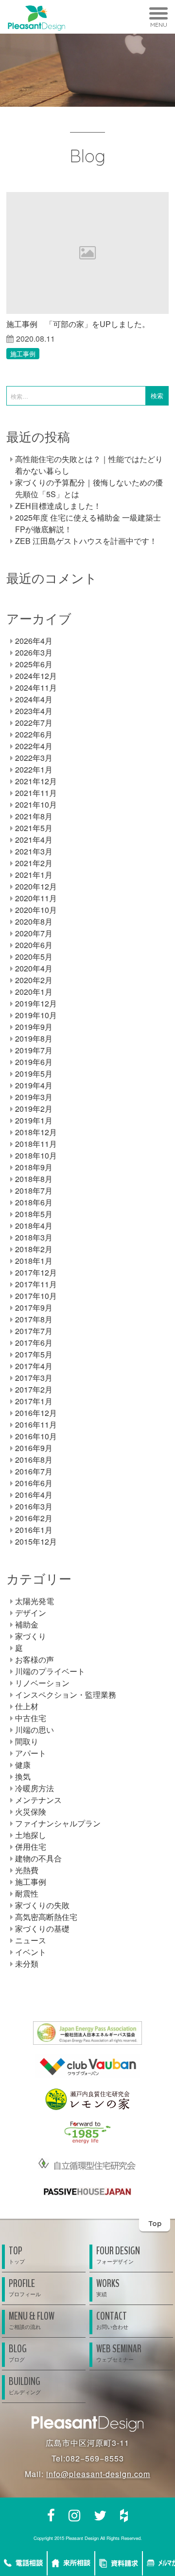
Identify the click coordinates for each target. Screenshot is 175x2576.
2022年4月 (34, 746)
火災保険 (31, 1811)
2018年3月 (34, 1237)
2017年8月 (34, 1319)
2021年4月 (34, 840)
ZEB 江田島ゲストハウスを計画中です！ (86, 541)
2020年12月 (36, 886)
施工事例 (23, 354)
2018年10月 (36, 1155)
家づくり (31, 1636)
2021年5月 (34, 828)
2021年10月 (36, 804)
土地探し (31, 1835)
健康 (23, 1765)
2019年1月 (34, 1120)
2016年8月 (34, 1460)
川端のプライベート (50, 1671)
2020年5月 (34, 957)
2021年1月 (34, 875)
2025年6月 (34, 664)
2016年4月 (34, 1495)
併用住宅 (31, 1847)
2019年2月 (34, 1109)
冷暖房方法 (35, 1788)
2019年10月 (36, 1015)
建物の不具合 (38, 1858)
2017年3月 (34, 1378)
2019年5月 (34, 1074)
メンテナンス (38, 1800)
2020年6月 (34, 945)
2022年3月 (34, 758)
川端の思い (35, 1730)
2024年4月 (34, 699)
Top (155, 2223)
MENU (159, 25)
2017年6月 (34, 1343)
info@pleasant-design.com (98, 2474)
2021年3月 (34, 851)
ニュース (31, 1940)
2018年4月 (34, 1226)
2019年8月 (34, 1038)
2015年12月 (36, 1541)
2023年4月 (34, 711)
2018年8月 (34, 1179)
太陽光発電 (35, 1601)
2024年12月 (36, 676)
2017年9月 (34, 1307)
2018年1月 (34, 1261)
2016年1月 (34, 1530)
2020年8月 (34, 921)
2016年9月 (34, 1448)
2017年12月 (36, 1272)
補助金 (27, 1624)
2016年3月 (34, 1506)
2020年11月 (36, 898)
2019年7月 (34, 1050)
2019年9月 (34, 1027)
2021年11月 (36, 793)
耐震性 (27, 1893)
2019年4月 (34, 1085)
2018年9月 (34, 1167)
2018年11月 (36, 1144)
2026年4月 (34, 641)
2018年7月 (34, 1191)
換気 (23, 1776)
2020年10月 (36, 910)
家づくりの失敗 (42, 1905)
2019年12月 (36, 1003)
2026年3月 (34, 652)
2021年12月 (36, 781)
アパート (31, 1753)
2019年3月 (34, 1097)
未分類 (27, 1964)
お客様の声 (35, 1659)
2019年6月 (34, 1062)
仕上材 (27, 1706)
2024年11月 (36, 688)
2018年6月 (34, 1202)
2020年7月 (34, 933)
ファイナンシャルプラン (58, 1823)
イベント (31, 1952)
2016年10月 (36, 1436)
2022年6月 (34, 734)
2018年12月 (36, 1132)
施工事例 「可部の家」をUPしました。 (78, 324)
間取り (27, 1741)
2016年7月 (34, 1471)
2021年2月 (34, 863)
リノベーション (42, 1683)
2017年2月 (34, 1389)
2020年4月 (34, 968)
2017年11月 (36, 1284)
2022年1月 (34, 769)
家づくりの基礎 (42, 1928)
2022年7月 (34, 723)
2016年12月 (36, 1413)
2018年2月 (34, 1249)
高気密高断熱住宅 (46, 1917)
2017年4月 (34, 1366)
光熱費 (27, 1870)
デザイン (31, 1613)
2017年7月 (34, 1331)
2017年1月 (34, 1401)
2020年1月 (34, 992)
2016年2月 (34, 1518)
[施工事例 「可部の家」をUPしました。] (87, 253)
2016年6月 (34, 1483)
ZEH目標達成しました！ (58, 506)
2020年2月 (34, 980)
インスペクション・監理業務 (66, 1695)
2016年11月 (36, 1424)
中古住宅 (31, 1718)
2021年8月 (34, 816)
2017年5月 (34, 1354)
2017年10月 (36, 1296)
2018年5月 (34, 1214)
